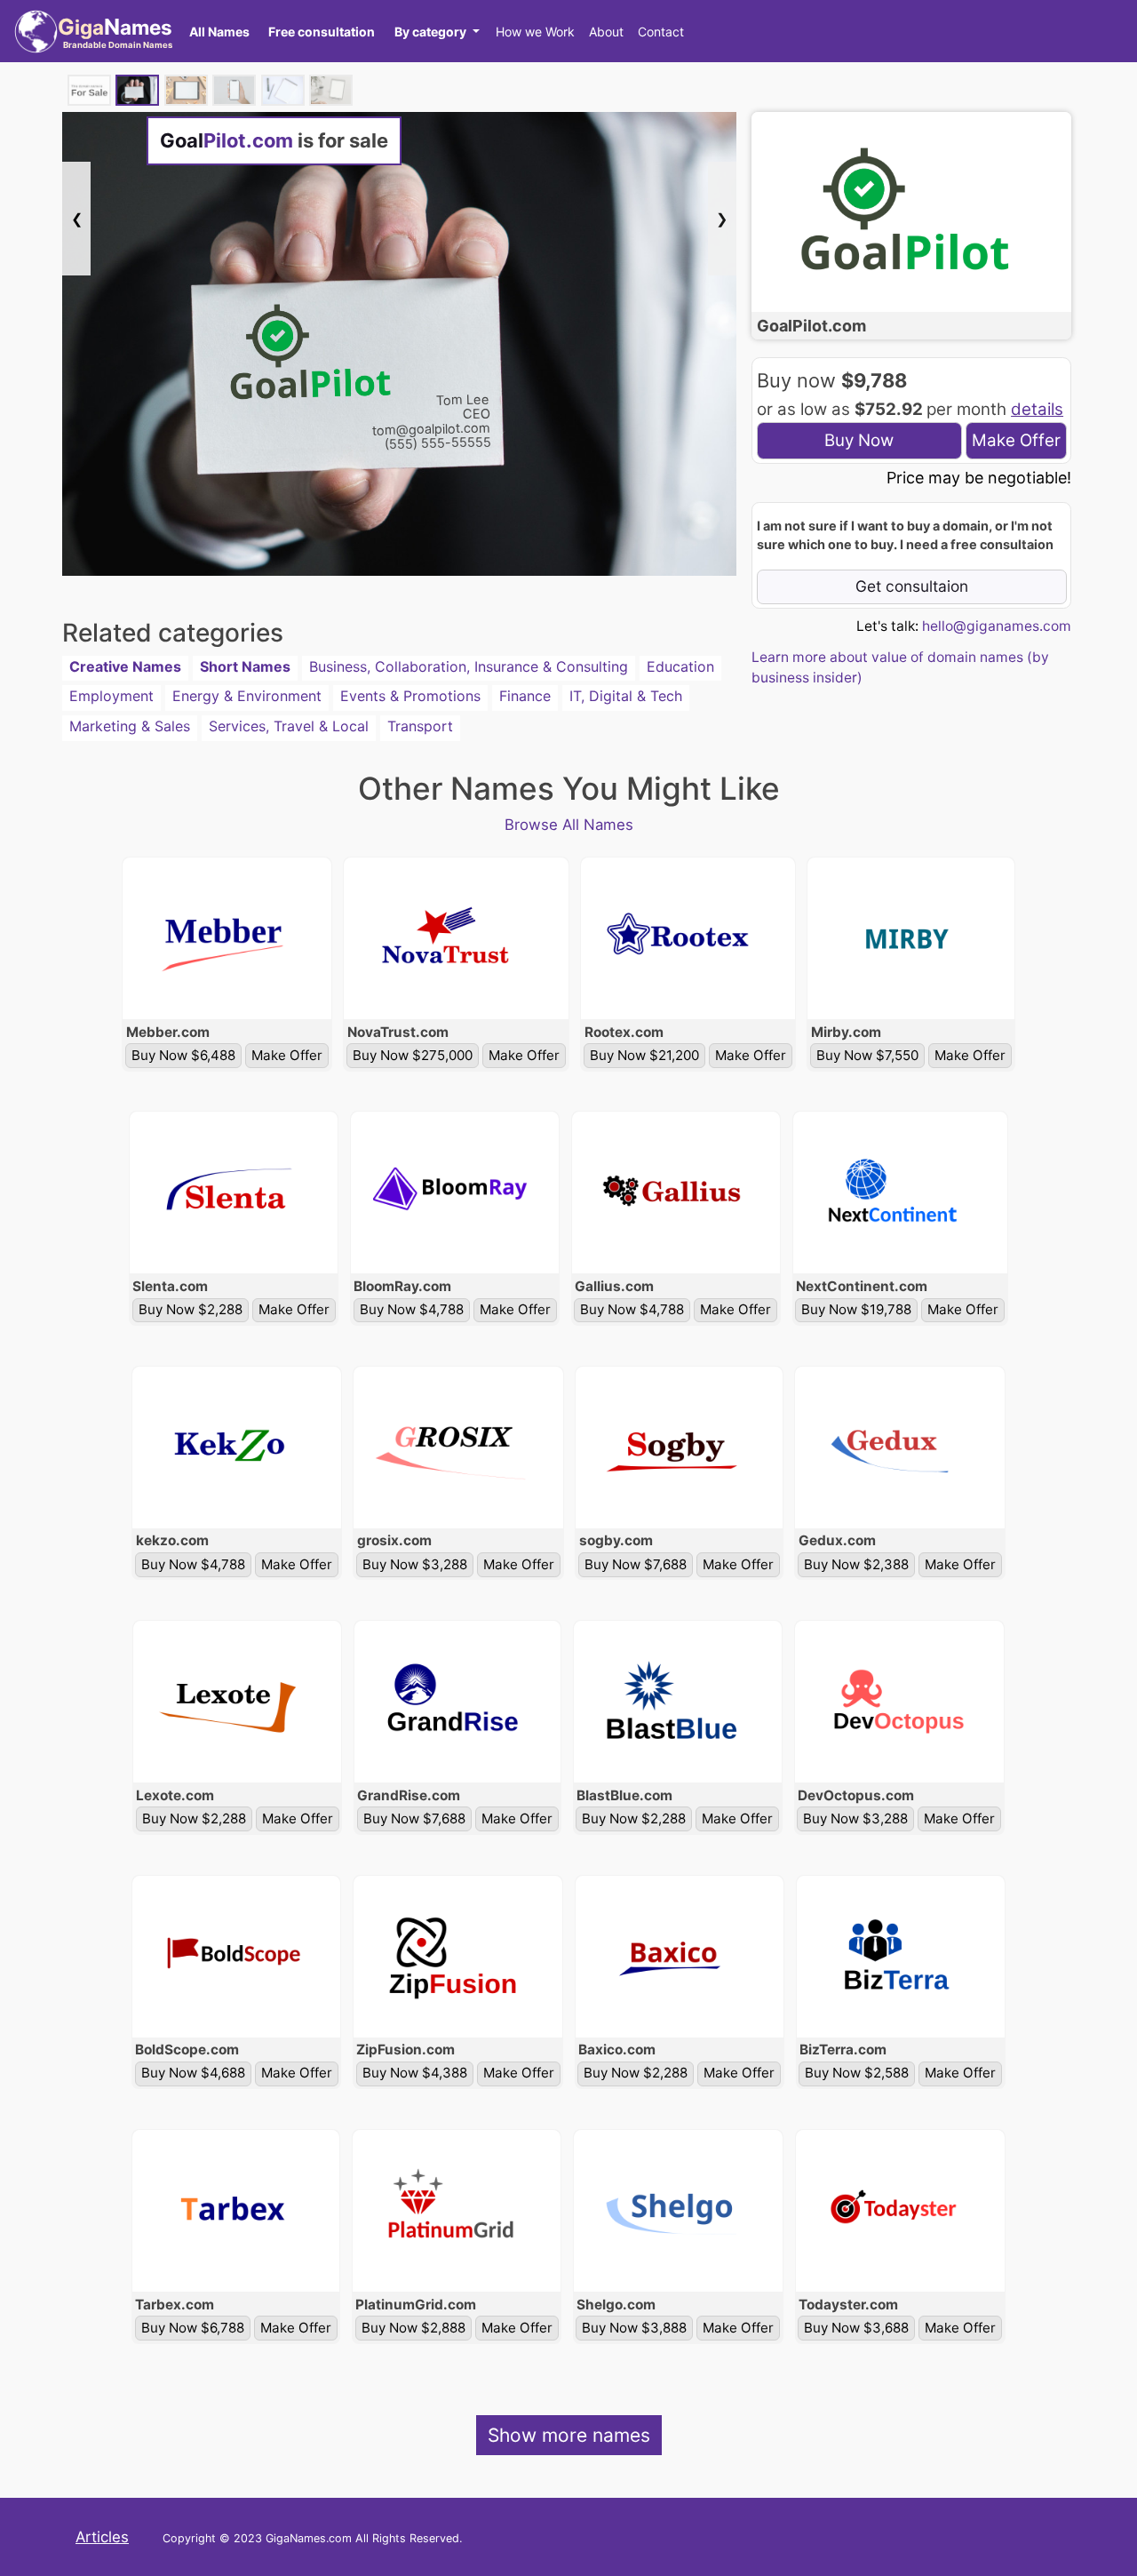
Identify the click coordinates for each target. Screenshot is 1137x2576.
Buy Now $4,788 (412, 1309)
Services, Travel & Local (289, 726)
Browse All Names (569, 825)
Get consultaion (912, 586)
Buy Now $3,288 (415, 1564)
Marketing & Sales (130, 726)
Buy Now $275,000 (413, 1055)
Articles (102, 2537)
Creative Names (125, 666)
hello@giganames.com (997, 626)
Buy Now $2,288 (191, 1309)
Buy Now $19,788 (856, 1309)
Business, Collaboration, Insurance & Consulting (469, 666)
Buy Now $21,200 (644, 1055)
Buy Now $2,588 (857, 2073)
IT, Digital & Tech (626, 696)
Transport (420, 726)
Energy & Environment (247, 696)
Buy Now (859, 440)
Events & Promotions (410, 696)
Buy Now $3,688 (856, 2328)
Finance (525, 696)
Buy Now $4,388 (415, 2073)
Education (680, 666)
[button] (437, 31)
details (1037, 409)
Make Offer (1016, 440)
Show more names (569, 2435)
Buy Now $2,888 (413, 2328)
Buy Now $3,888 (634, 2328)
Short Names (245, 666)
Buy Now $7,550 (867, 1055)
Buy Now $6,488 (183, 1055)
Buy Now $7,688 (636, 1564)
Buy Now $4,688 (193, 2073)
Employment (111, 696)
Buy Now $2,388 (856, 1564)
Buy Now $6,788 (193, 2328)
